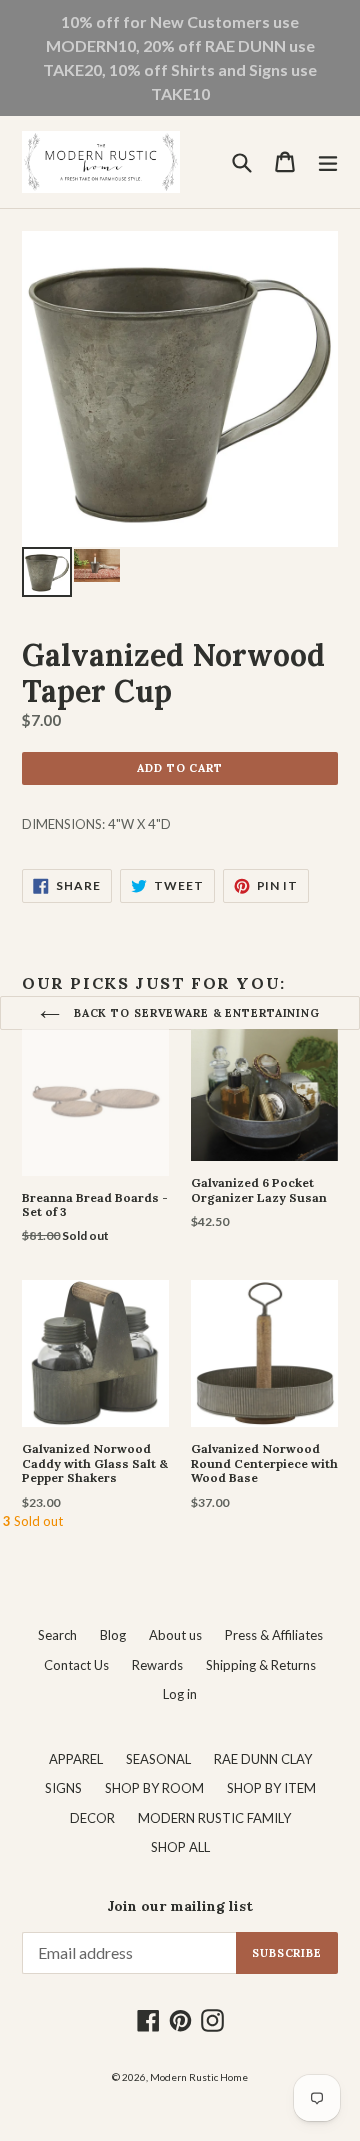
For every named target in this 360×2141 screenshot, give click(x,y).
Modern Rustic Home (199, 2077)
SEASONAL (158, 1759)
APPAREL (76, 1759)
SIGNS (63, 1788)
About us (175, 1635)
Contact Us (76, 1665)
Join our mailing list (180, 1906)
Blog (113, 1635)
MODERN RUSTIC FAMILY (214, 1818)
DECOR (92, 1818)
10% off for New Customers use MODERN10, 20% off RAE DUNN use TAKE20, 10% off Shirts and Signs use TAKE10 (180, 57)
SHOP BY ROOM (154, 1788)
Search (57, 1635)
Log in (180, 1694)
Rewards (157, 1665)
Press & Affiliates (274, 1635)
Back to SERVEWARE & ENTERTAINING (195, 1013)
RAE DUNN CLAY (263, 1759)
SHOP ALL (180, 1847)
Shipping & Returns (261, 1665)
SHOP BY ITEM (271, 1788)
